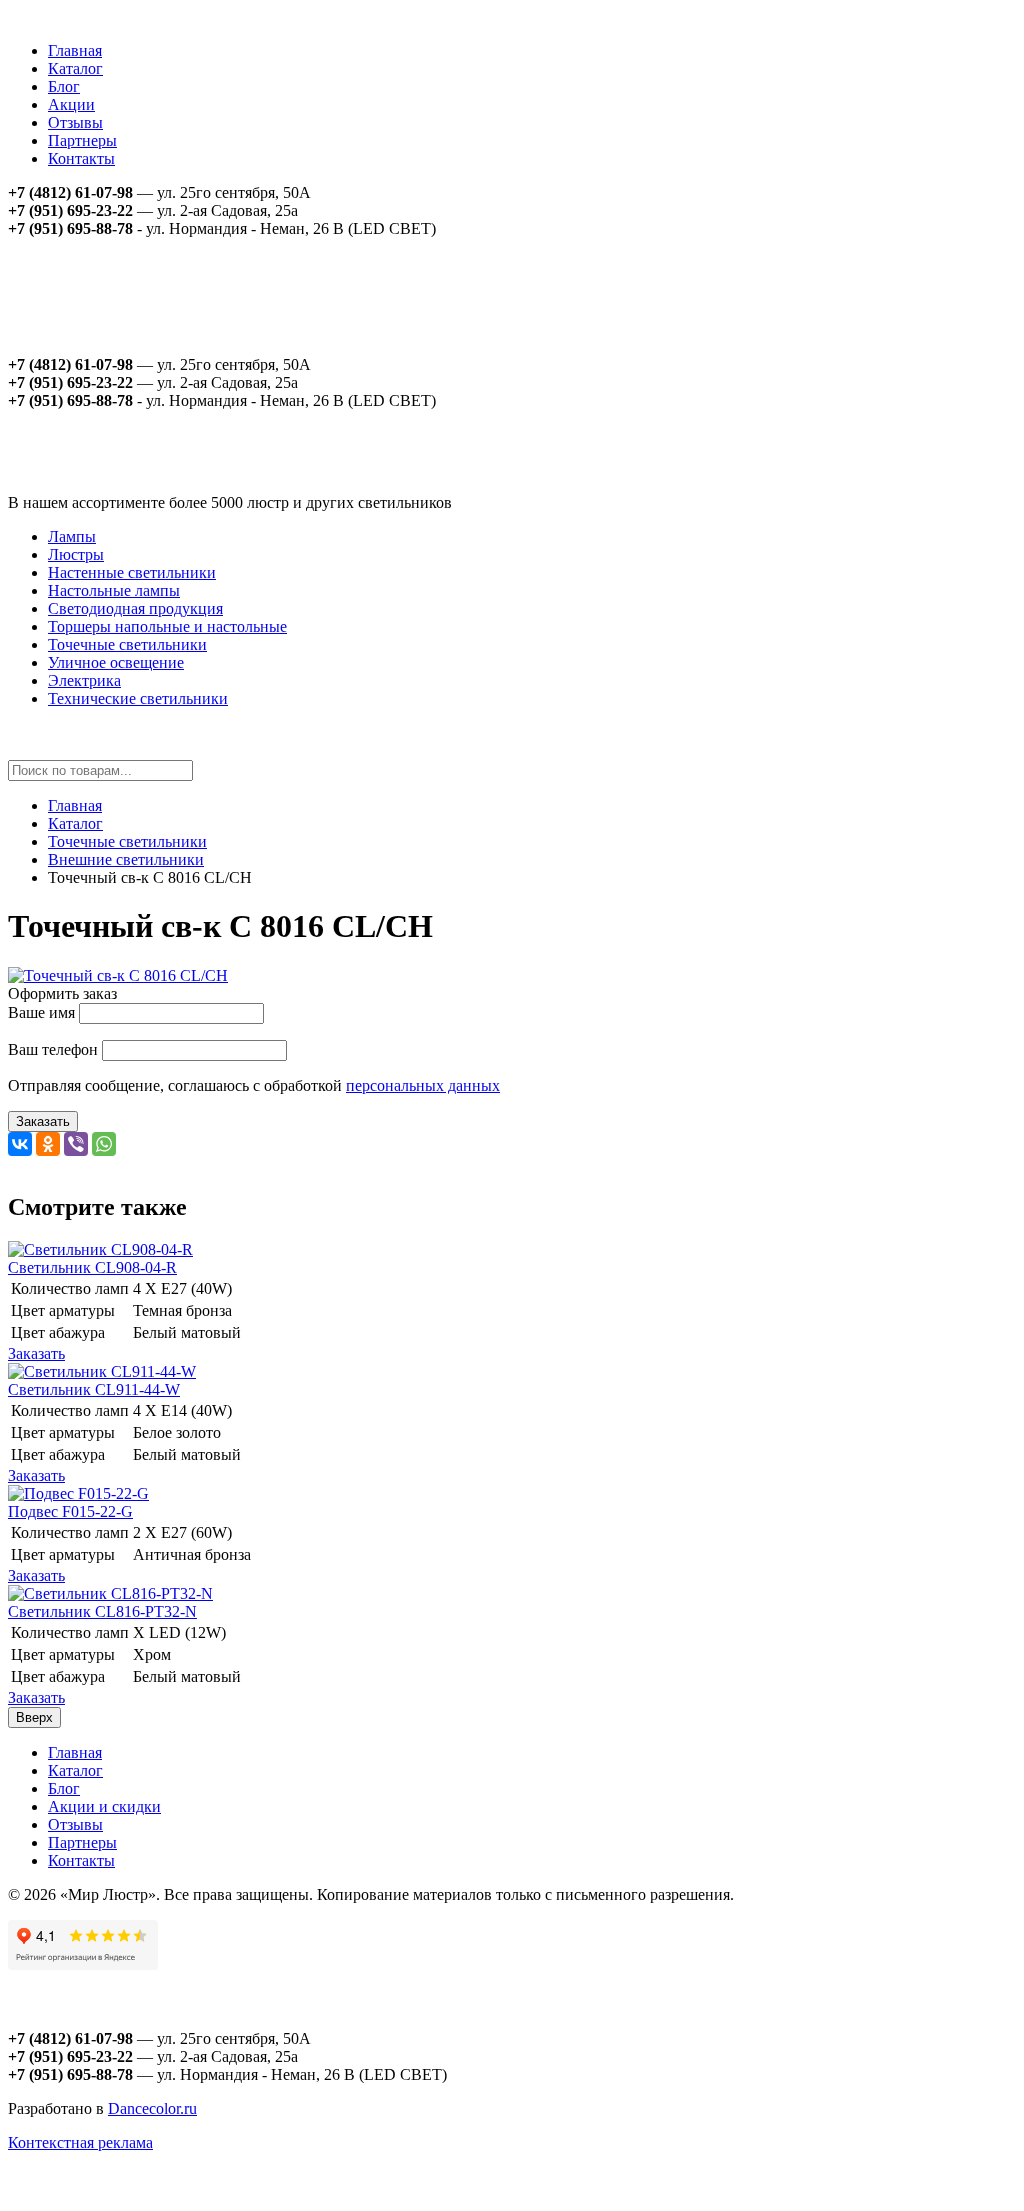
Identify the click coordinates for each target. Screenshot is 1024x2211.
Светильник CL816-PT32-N (102, 1611)
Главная (75, 50)
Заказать (43, 1121)
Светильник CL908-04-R (92, 1267)
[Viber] (76, 1144)
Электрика (84, 680)
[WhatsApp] (104, 1144)
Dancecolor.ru (152, 2108)
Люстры (76, 554)
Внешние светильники (126, 859)
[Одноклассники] (48, 1144)
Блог (64, 86)
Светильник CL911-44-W (94, 1389)
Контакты (81, 158)
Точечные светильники (127, 644)
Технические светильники (138, 698)
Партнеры (82, 140)
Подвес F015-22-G (70, 1511)
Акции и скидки (104, 1806)
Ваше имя (41, 1012)
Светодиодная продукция (135, 608)
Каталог (75, 68)
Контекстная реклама (80, 2142)
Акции (71, 104)
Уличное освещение (116, 662)
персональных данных (423, 1085)
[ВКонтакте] (20, 1144)
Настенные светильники (132, 572)
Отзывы (75, 122)
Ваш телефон (53, 1049)
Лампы (72, 536)
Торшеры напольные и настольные (167, 626)
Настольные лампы (114, 590)
